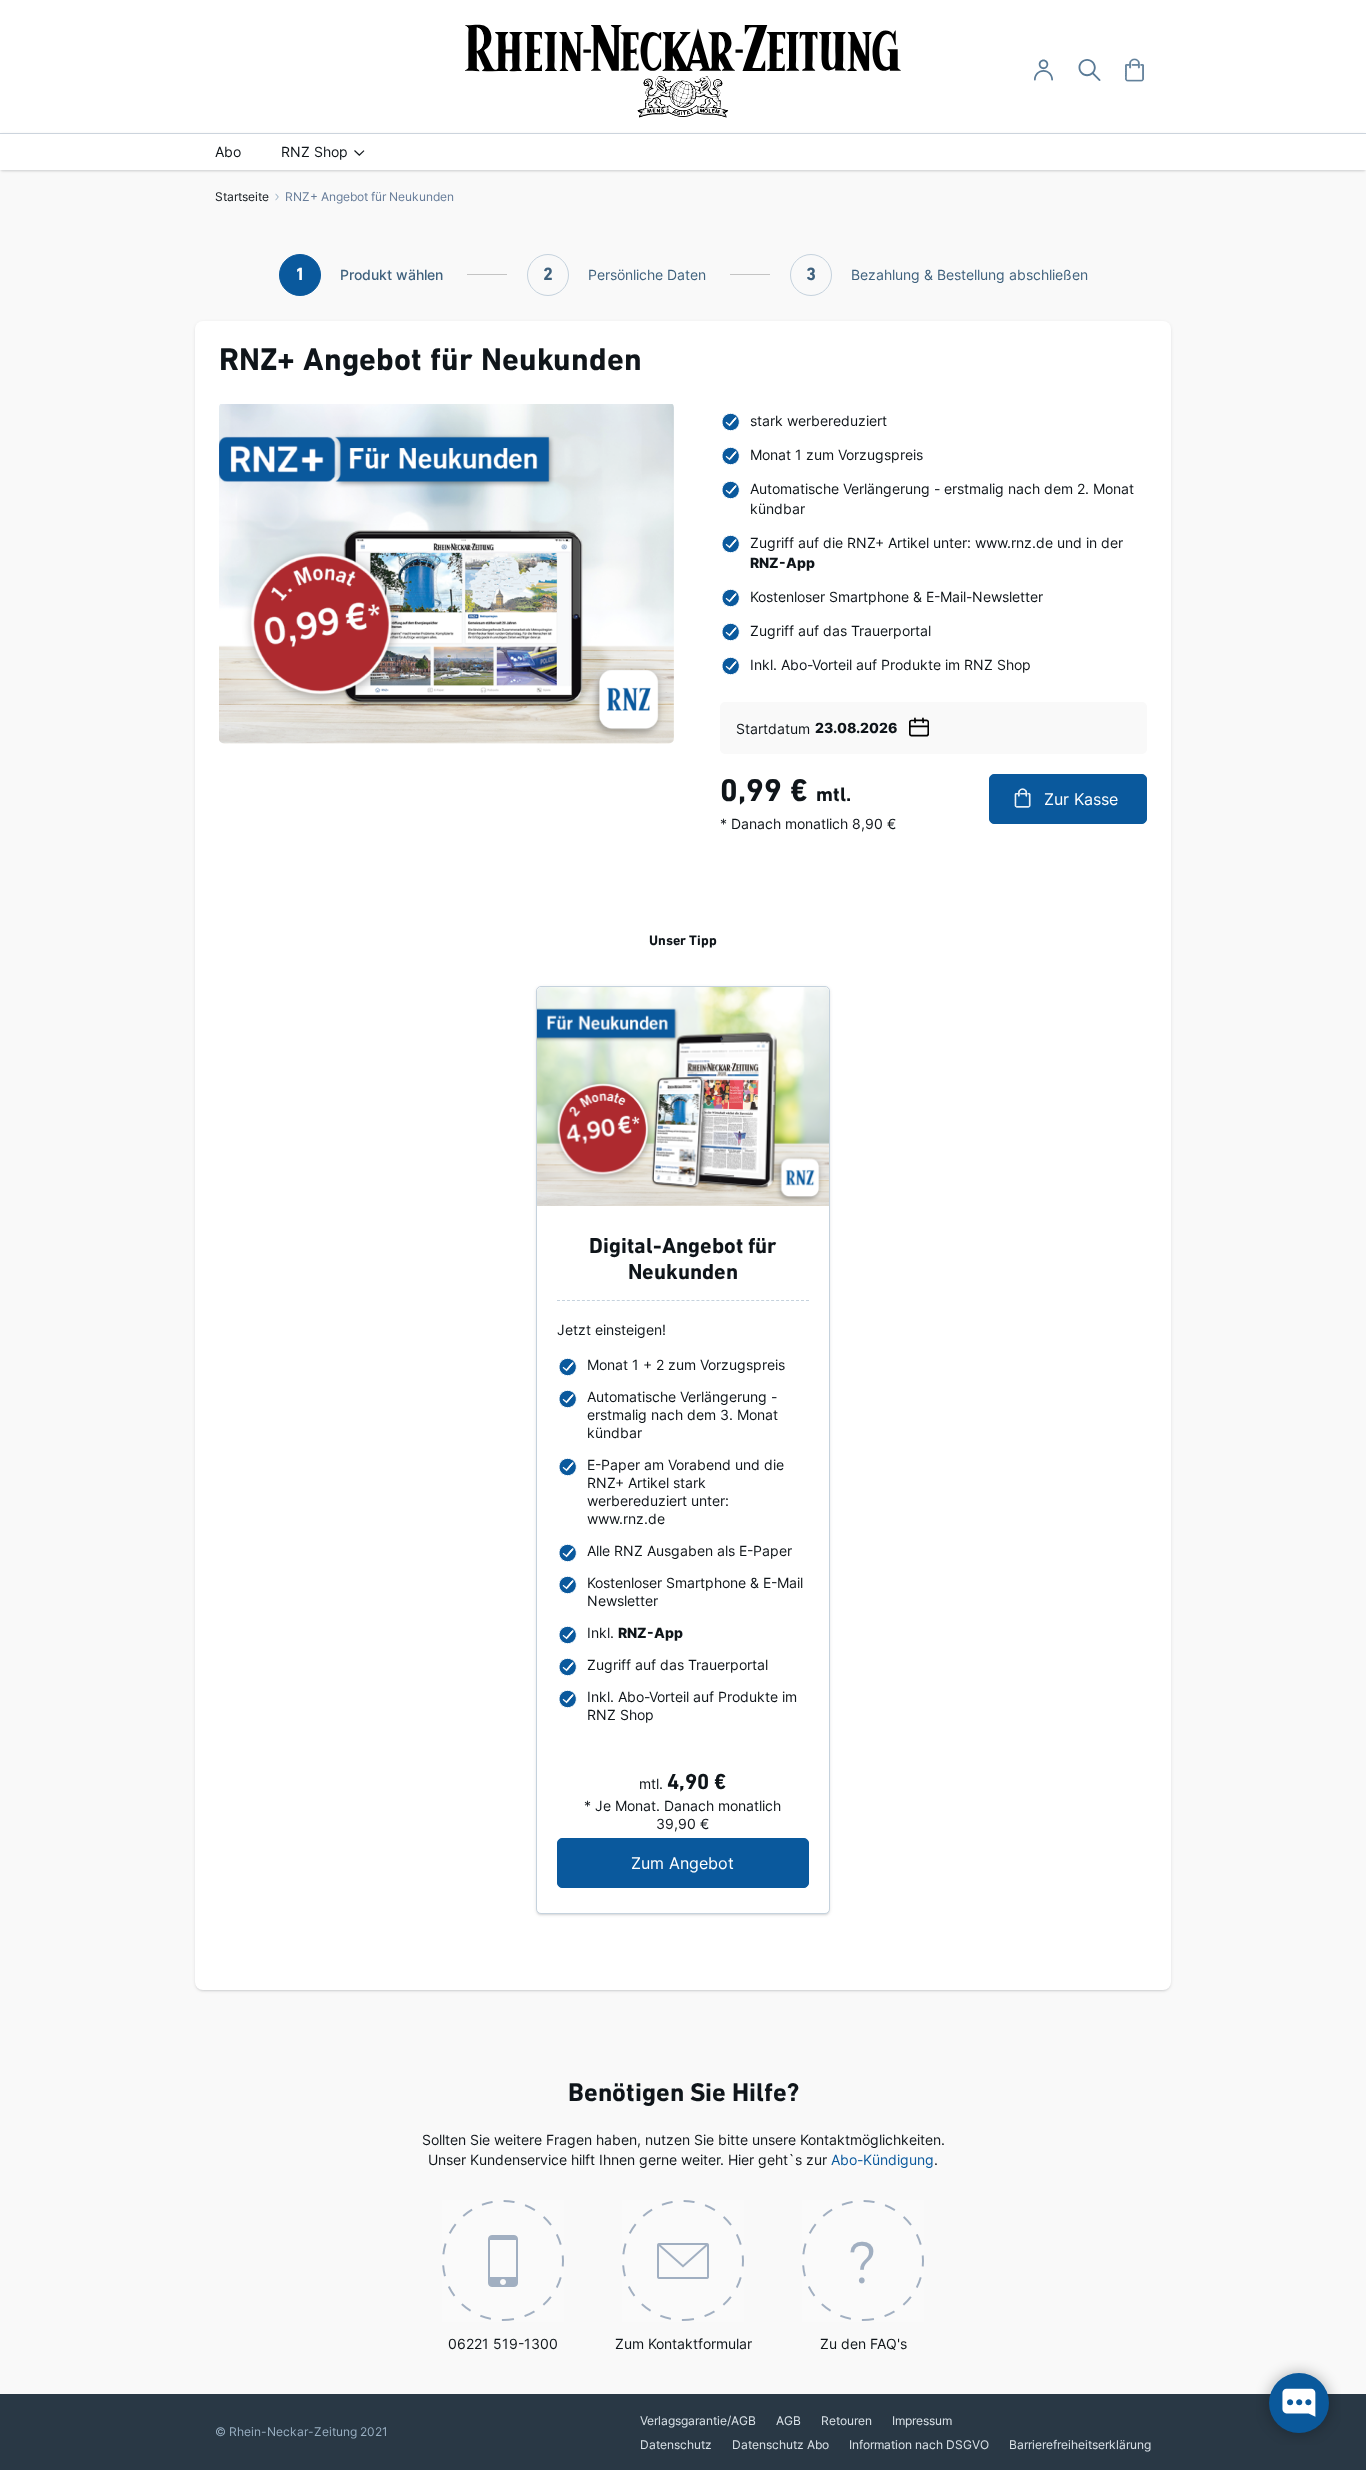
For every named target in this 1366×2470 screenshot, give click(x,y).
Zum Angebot (719, 1862)
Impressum (922, 2420)
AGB (788, 2420)
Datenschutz (676, 2444)
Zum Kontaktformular (683, 2343)
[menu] (683, 152)
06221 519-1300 (503, 2343)
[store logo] (683, 71)
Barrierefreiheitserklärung (1080, 2444)
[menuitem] (228, 152)
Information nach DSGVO (919, 2444)
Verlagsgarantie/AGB (698, 2420)
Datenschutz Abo (780, 2444)
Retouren (846, 2420)
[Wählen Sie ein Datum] (919, 724)
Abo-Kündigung (882, 2159)
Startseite (242, 196)
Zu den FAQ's (863, 2343)
